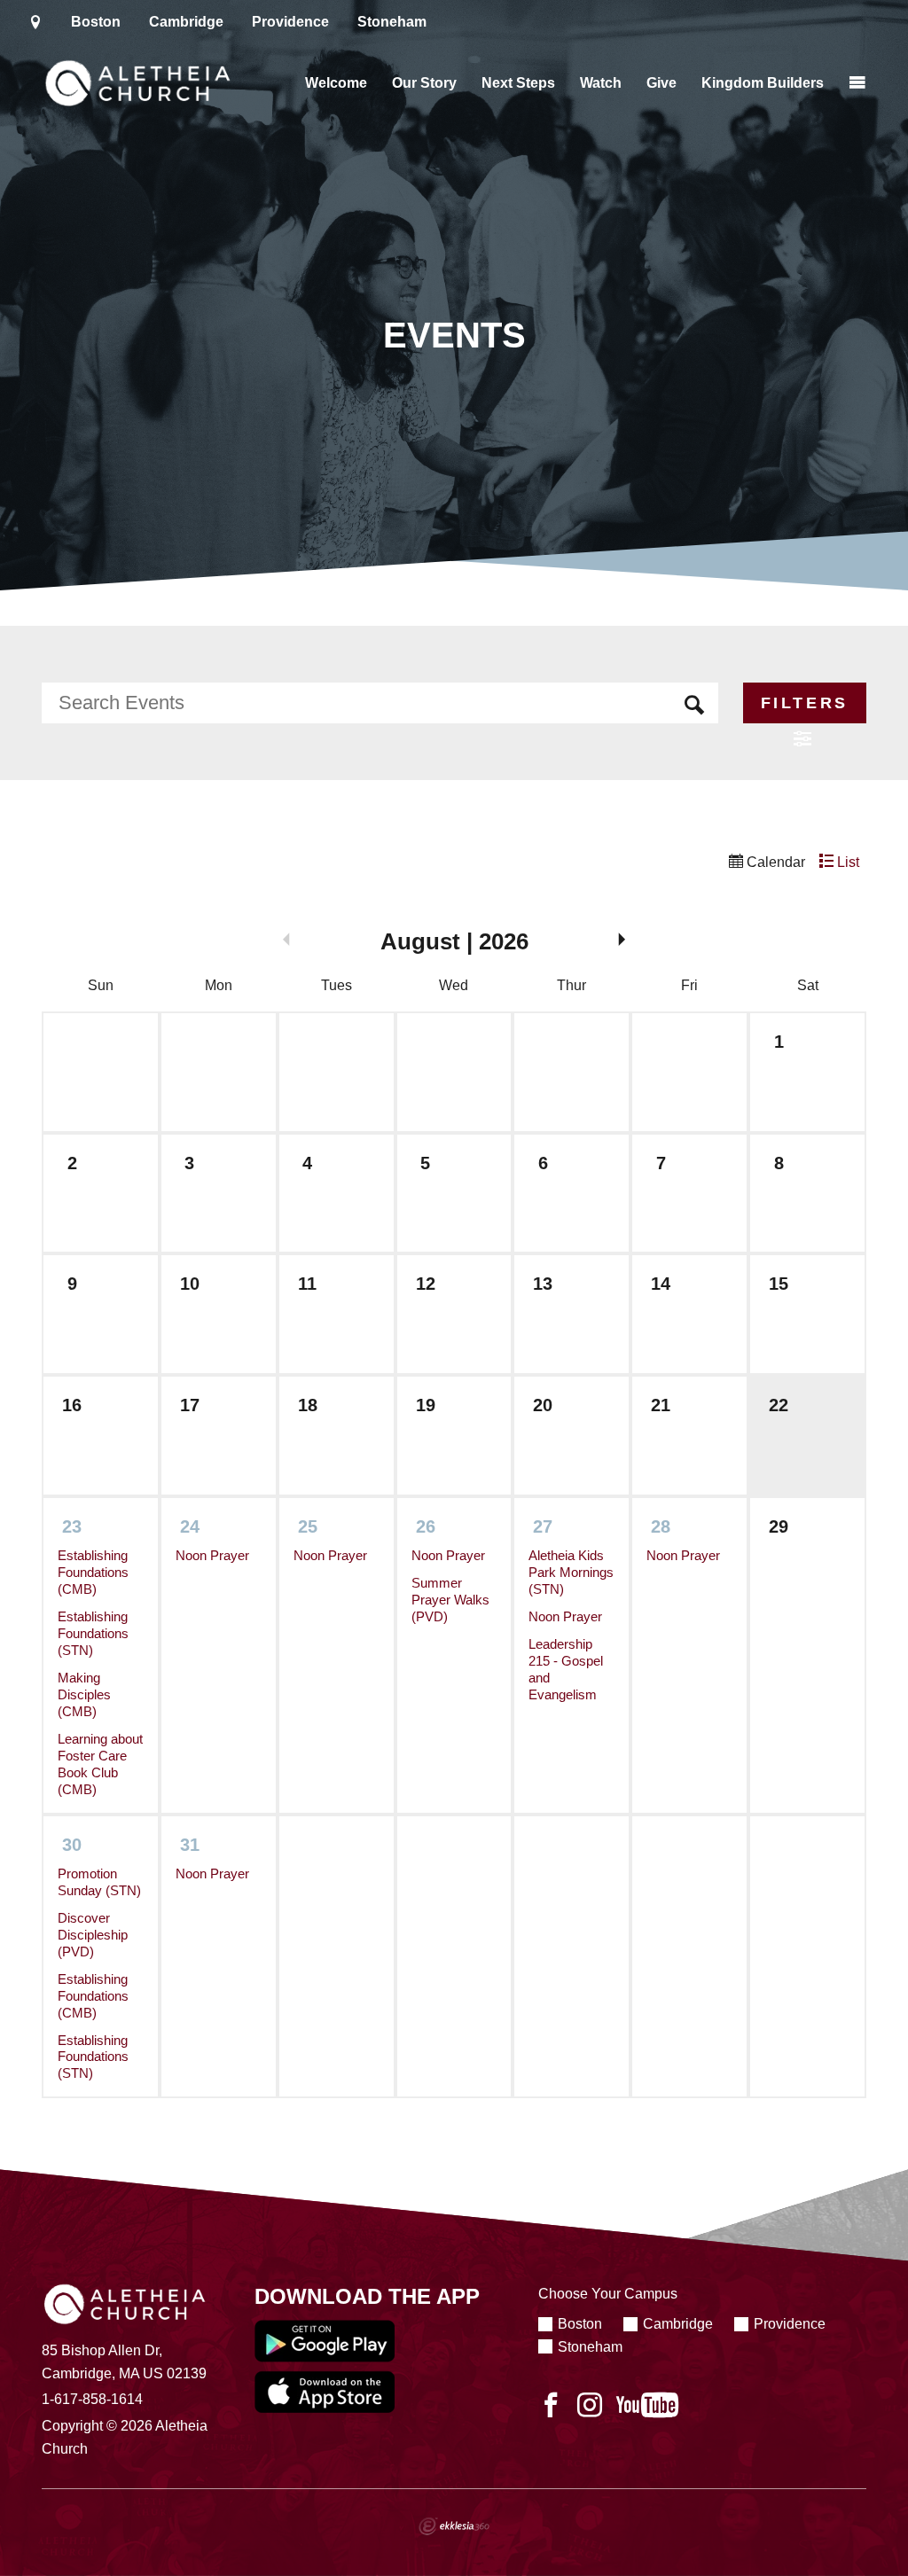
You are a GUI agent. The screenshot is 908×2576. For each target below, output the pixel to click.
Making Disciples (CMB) (84, 1695)
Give (661, 83)
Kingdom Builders (763, 83)
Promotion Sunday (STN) (99, 1882)
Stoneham (392, 22)
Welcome (336, 83)
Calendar (774, 862)
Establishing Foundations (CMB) (93, 1573)
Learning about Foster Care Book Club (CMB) (100, 1764)
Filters (805, 703)
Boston (96, 22)
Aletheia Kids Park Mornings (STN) (571, 1573)
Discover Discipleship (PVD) (93, 1935)
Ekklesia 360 (454, 2526)
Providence (290, 22)
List (846, 862)
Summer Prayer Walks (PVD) (450, 1600)
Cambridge (186, 22)
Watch (601, 83)
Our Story (424, 83)
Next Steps (518, 83)
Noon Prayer (212, 1556)
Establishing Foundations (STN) (93, 1634)
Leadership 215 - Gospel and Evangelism (566, 1670)
